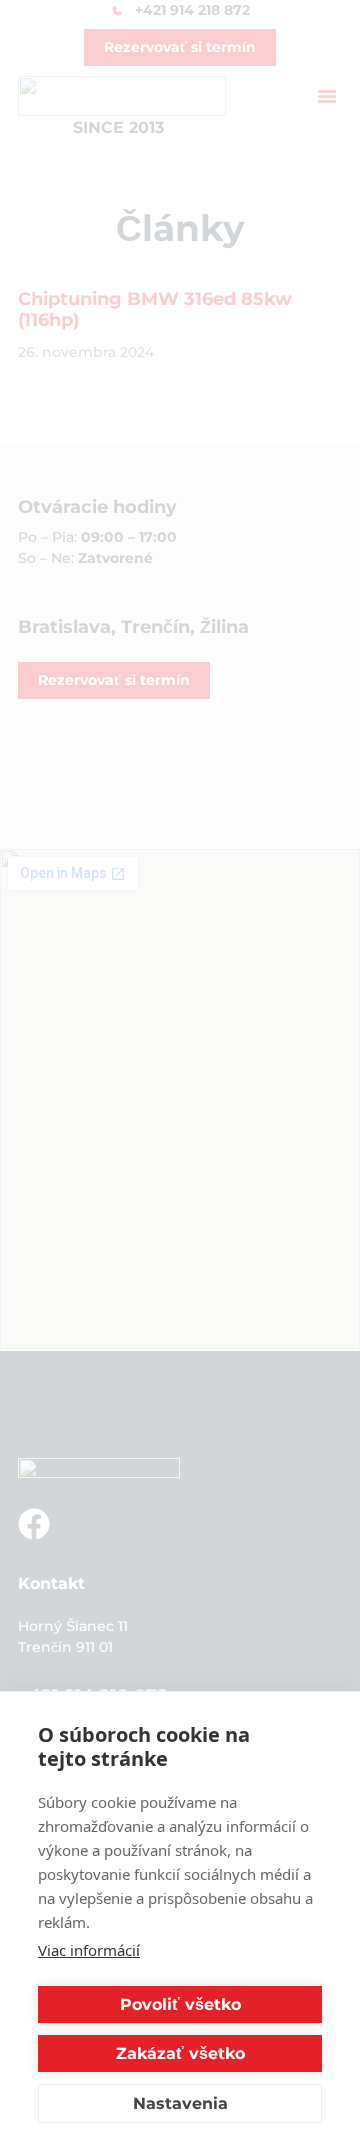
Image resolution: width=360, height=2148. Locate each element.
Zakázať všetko (180, 2053)
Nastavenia (180, 2103)
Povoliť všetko (180, 2004)
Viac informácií (89, 1950)
